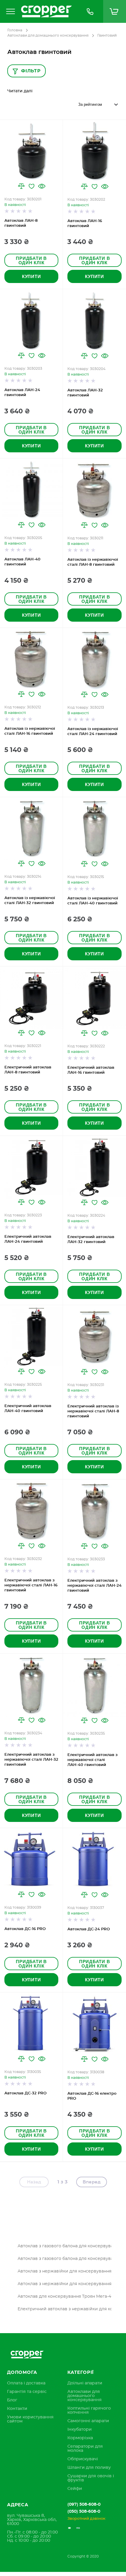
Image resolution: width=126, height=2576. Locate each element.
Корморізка (80, 2438)
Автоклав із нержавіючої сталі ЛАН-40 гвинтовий (93, 901)
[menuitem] (26, 2383)
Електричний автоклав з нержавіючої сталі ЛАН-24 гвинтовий (94, 1586)
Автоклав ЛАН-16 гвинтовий (85, 224)
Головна (15, 30)
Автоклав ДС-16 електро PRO (92, 2096)
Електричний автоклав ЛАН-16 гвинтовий (91, 1070)
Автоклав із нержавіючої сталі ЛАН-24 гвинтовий (93, 732)
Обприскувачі (83, 2459)
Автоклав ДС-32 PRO (25, 2093)
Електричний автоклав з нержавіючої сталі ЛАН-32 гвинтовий (31, 1760)
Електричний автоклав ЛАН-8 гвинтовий (28, 1070)
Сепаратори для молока (85, 2449)
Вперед (92, 2182)
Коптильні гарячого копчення (89, 2410)
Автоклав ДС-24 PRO (89, 1929)
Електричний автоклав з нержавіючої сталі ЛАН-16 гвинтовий (31, 1585)
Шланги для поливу (89, 2468)
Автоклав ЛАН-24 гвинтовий (22, 393)
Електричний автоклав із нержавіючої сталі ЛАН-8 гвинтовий (93, 1411)
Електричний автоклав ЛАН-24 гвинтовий (28, 1239)
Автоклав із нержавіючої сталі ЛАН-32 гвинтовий (30, 901)
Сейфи (75, 2489)
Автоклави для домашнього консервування (48, 35)
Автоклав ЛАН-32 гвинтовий (85, 393)
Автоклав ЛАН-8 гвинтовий (21, 223)
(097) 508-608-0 (84, 2505)
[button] (21, 186)
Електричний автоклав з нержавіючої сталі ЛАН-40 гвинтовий (92, 1760)
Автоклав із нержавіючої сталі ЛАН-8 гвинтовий (93, 562)
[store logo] (47, 11)
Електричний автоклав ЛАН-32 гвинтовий (91, 1240)
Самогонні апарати (88, 2421)
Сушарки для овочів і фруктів (91, 2478)
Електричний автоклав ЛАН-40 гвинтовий (28, 1409)
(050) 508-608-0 (84, 2512)
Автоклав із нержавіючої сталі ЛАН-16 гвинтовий (30, 731)
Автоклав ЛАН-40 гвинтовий (22, 562)
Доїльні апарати (85, 2383)
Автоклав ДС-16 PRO (25, 1929)
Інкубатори (80, 2430)
